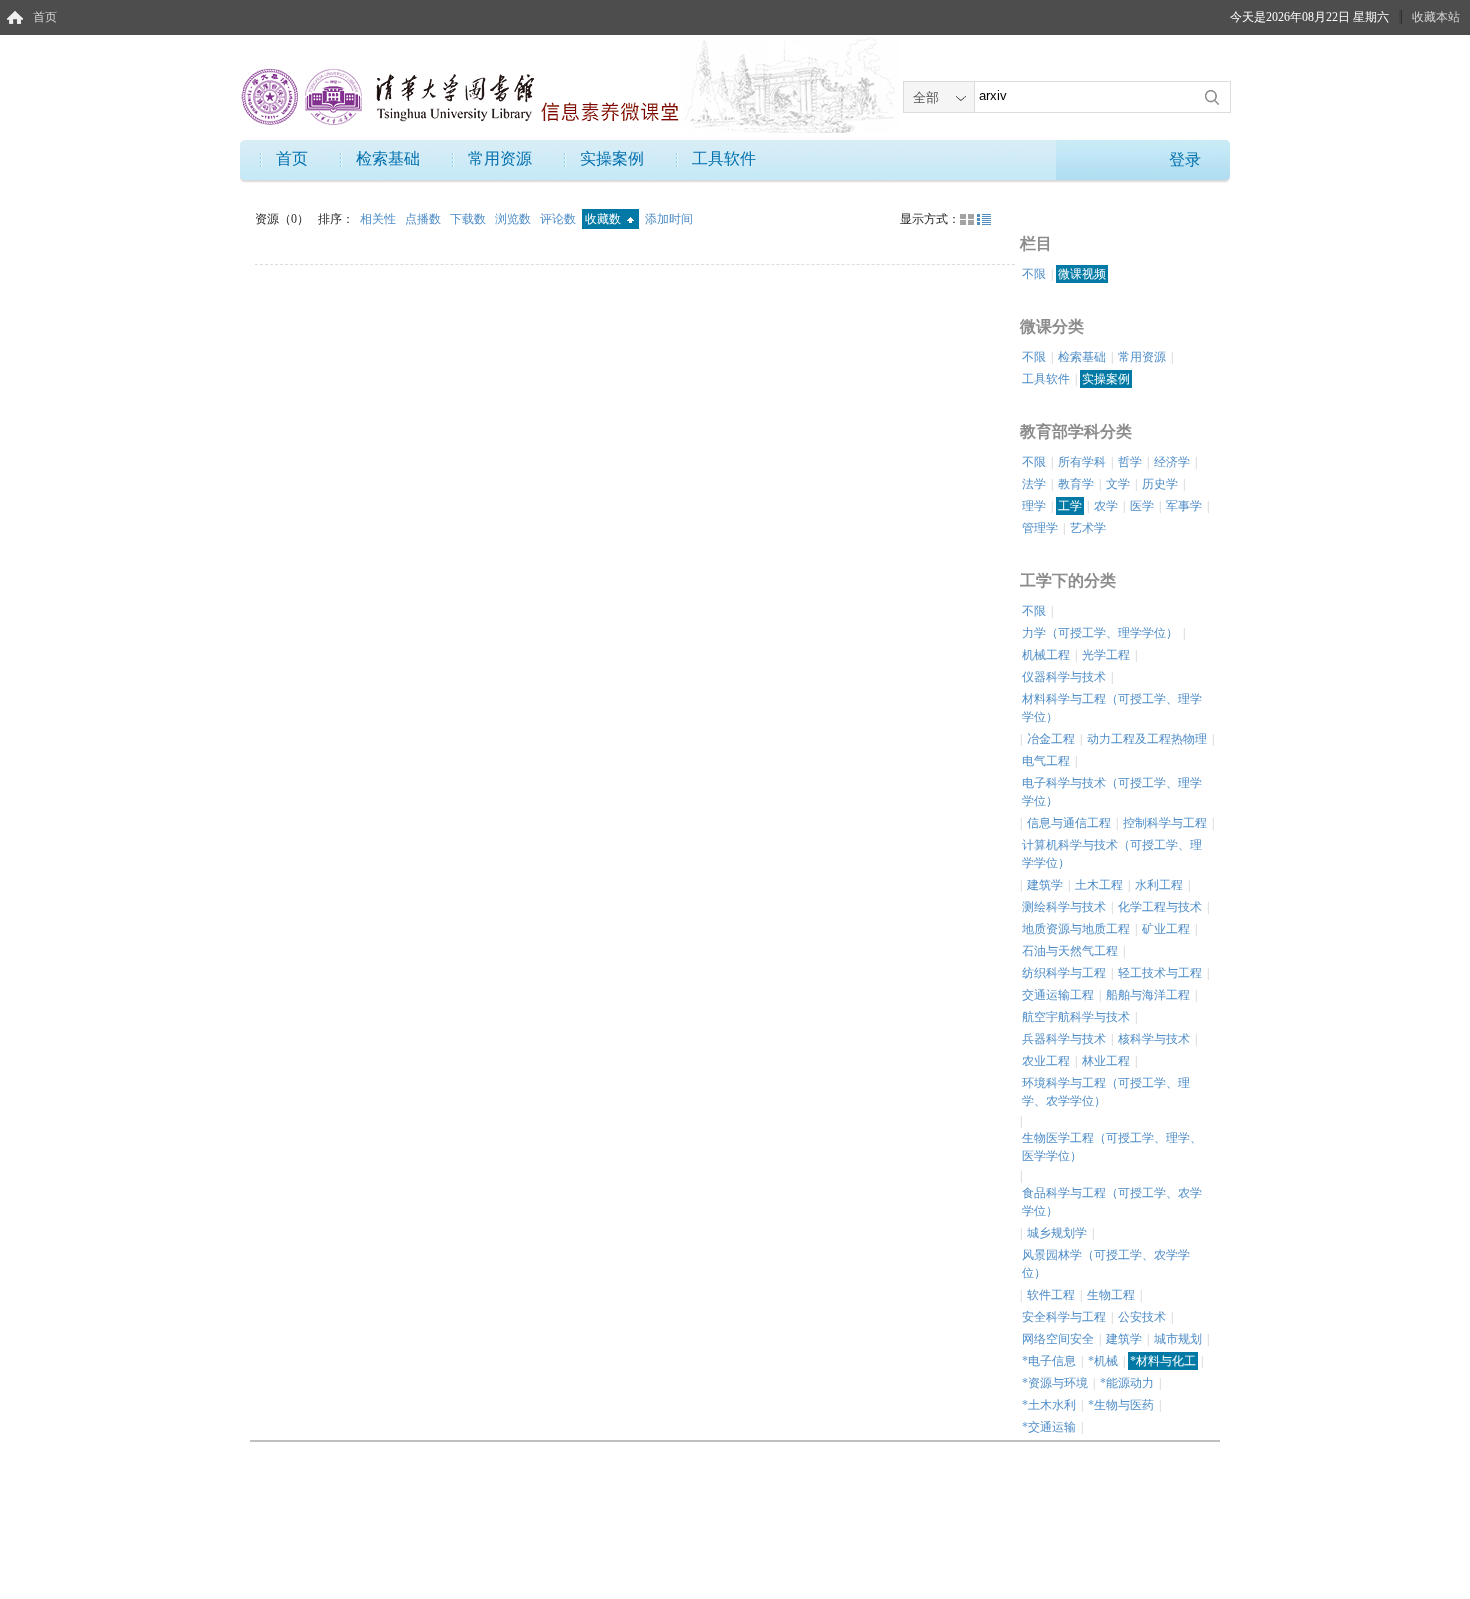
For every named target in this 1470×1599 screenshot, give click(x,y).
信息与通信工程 (1069, 823)
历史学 (1160, 484)
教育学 (1076, 484)
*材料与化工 (1163, 1361)
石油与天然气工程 (1070, 951)
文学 (1118, 484)
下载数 (469, 219)
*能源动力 (1127, 1383)
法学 (1034, 484)
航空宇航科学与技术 (1076, 1017)
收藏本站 (1436, 17)
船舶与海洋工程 (1148, 995)
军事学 (1184, 506)
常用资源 (500, 158)
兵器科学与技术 (1064, 1039)
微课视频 (1082, 274)
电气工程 (1046, 761)
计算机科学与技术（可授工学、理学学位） (1112, 854)
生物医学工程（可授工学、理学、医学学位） (1112, 1147)
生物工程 (1111, 1295)
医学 (1142, 506)
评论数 (559, 219)
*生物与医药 (1121, 1405)
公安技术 (1142, 1317)
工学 (1070, 506)
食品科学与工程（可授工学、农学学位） (1112, 1202)
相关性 (379, 219)
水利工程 (1159, 885)
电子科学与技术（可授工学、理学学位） (1112, 792)
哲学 (1130, 462)
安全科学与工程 (1064, 1317)
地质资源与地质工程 (1076, 929)
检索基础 (388, 158)
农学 (1106, 506)
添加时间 (669, 219)
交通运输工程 (1058, 995)
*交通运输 (1049, 1427)
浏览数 (514, 219)
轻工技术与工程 (1160, 973)
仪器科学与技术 (1064, 677)
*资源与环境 (1055, 1383)
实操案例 (612, 158)
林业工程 (1106, 1061)
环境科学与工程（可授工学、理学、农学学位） (1106, 1092)
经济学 (1172, 462)
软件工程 (1051, 1295)
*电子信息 (1049, 1361)
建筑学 (1045, 885)
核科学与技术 (1154, 1039)
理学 (1034, 506)
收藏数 (604, 219)
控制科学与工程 (1165, 823)
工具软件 (724, 158)
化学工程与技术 (1160, 907)
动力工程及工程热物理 (1147, 739)
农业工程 (1046, 1061)
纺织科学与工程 (1064, 973)
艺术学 (1088, 528)
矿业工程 (1166, 929)
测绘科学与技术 (1064, 907)
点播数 (424, 219)
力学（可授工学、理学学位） (1100, 633)
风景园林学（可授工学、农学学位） (1106, 1264)
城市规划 (1178, 1339)
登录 (1185, 159)
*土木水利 (1049, 1405)
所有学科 (1082, 462)
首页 (45, 17)
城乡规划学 (1057, 1233)
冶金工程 (1051, 739)
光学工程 (1106, 655)
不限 (1034, 274)
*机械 (1103, 1361)
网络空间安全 (1058, 1339)
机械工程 (1046, 655)
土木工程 (1099, 885)
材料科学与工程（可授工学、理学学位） (1112, 708)
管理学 (1040, 528)
